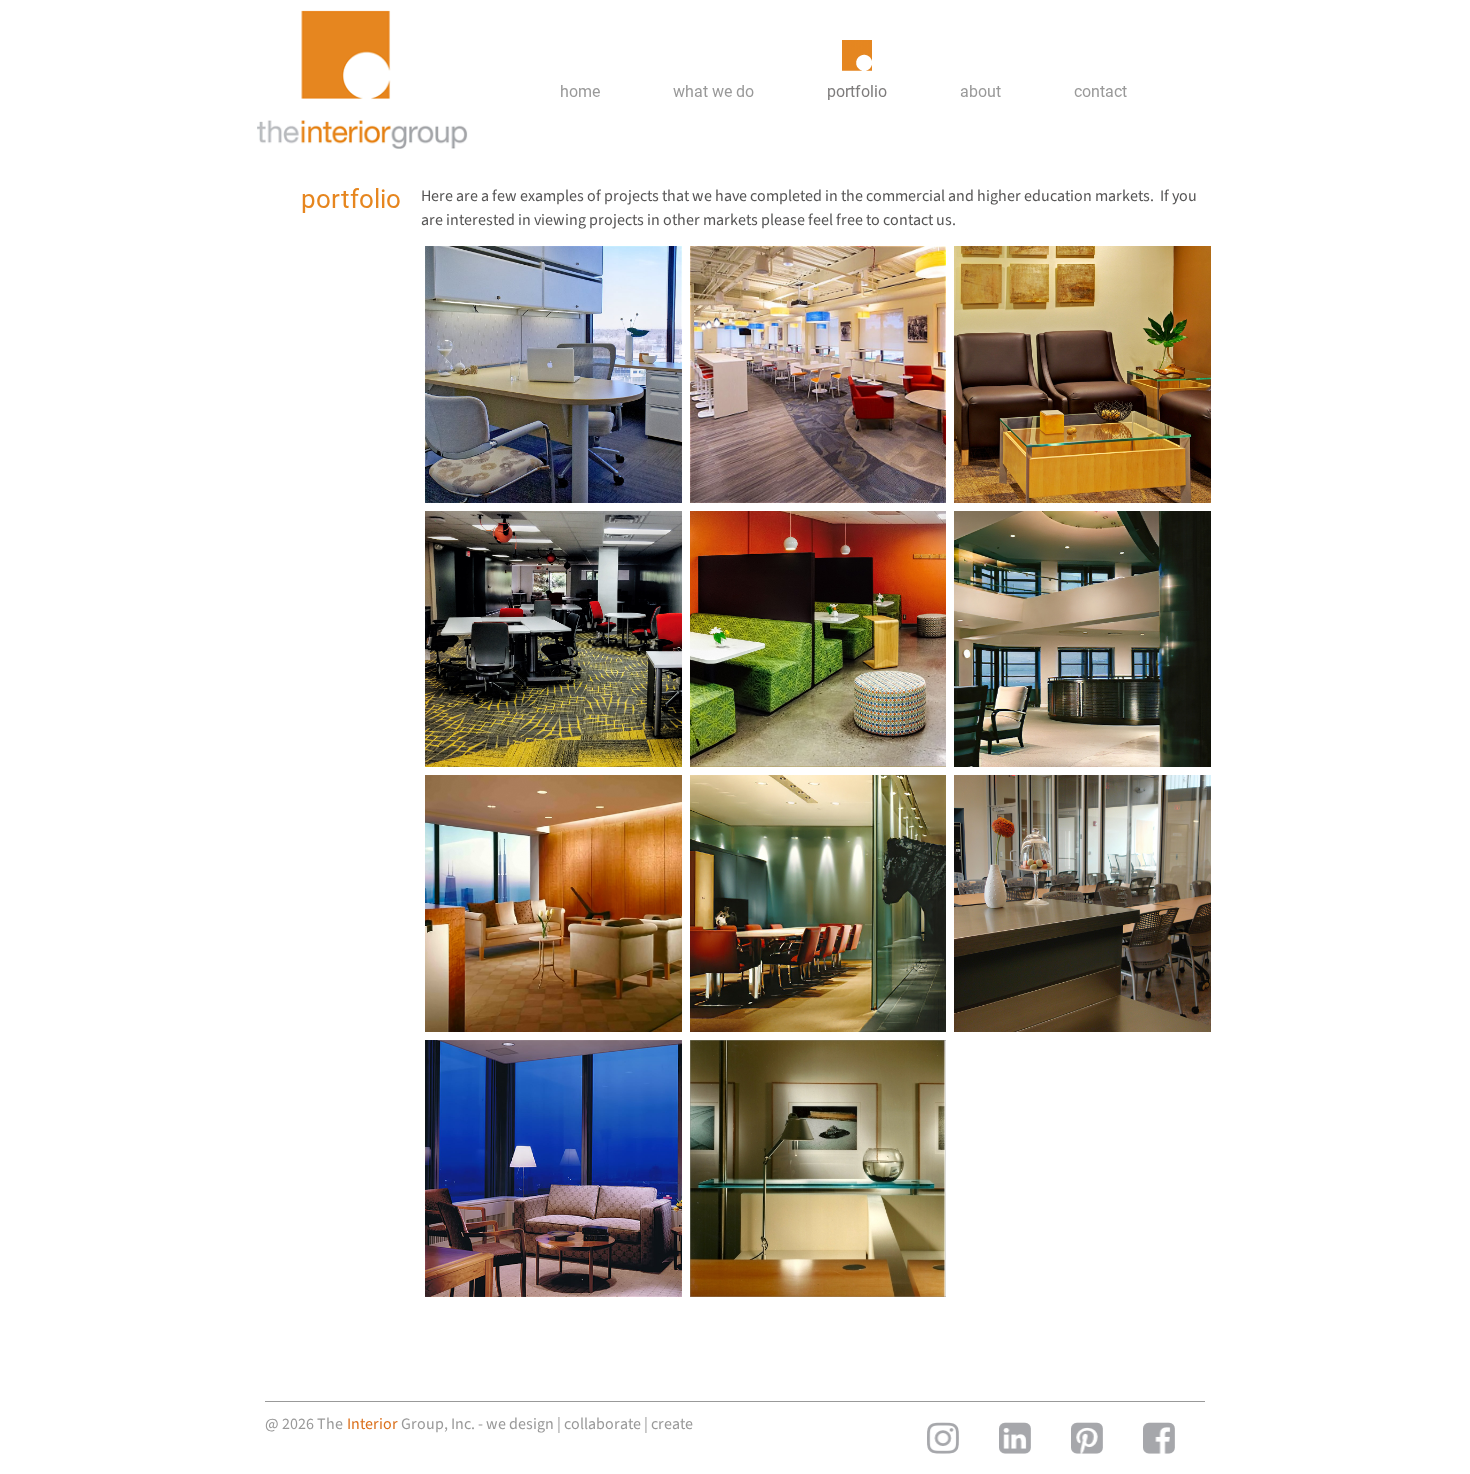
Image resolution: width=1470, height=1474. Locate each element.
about (980, 91)
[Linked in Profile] (1015, 1438)
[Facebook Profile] (1159, 1438)
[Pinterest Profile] (1087, 1438)
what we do (713, 91)
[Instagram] (943, 1438)
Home (580, 91)
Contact (1100, 91)
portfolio (857, 91)
